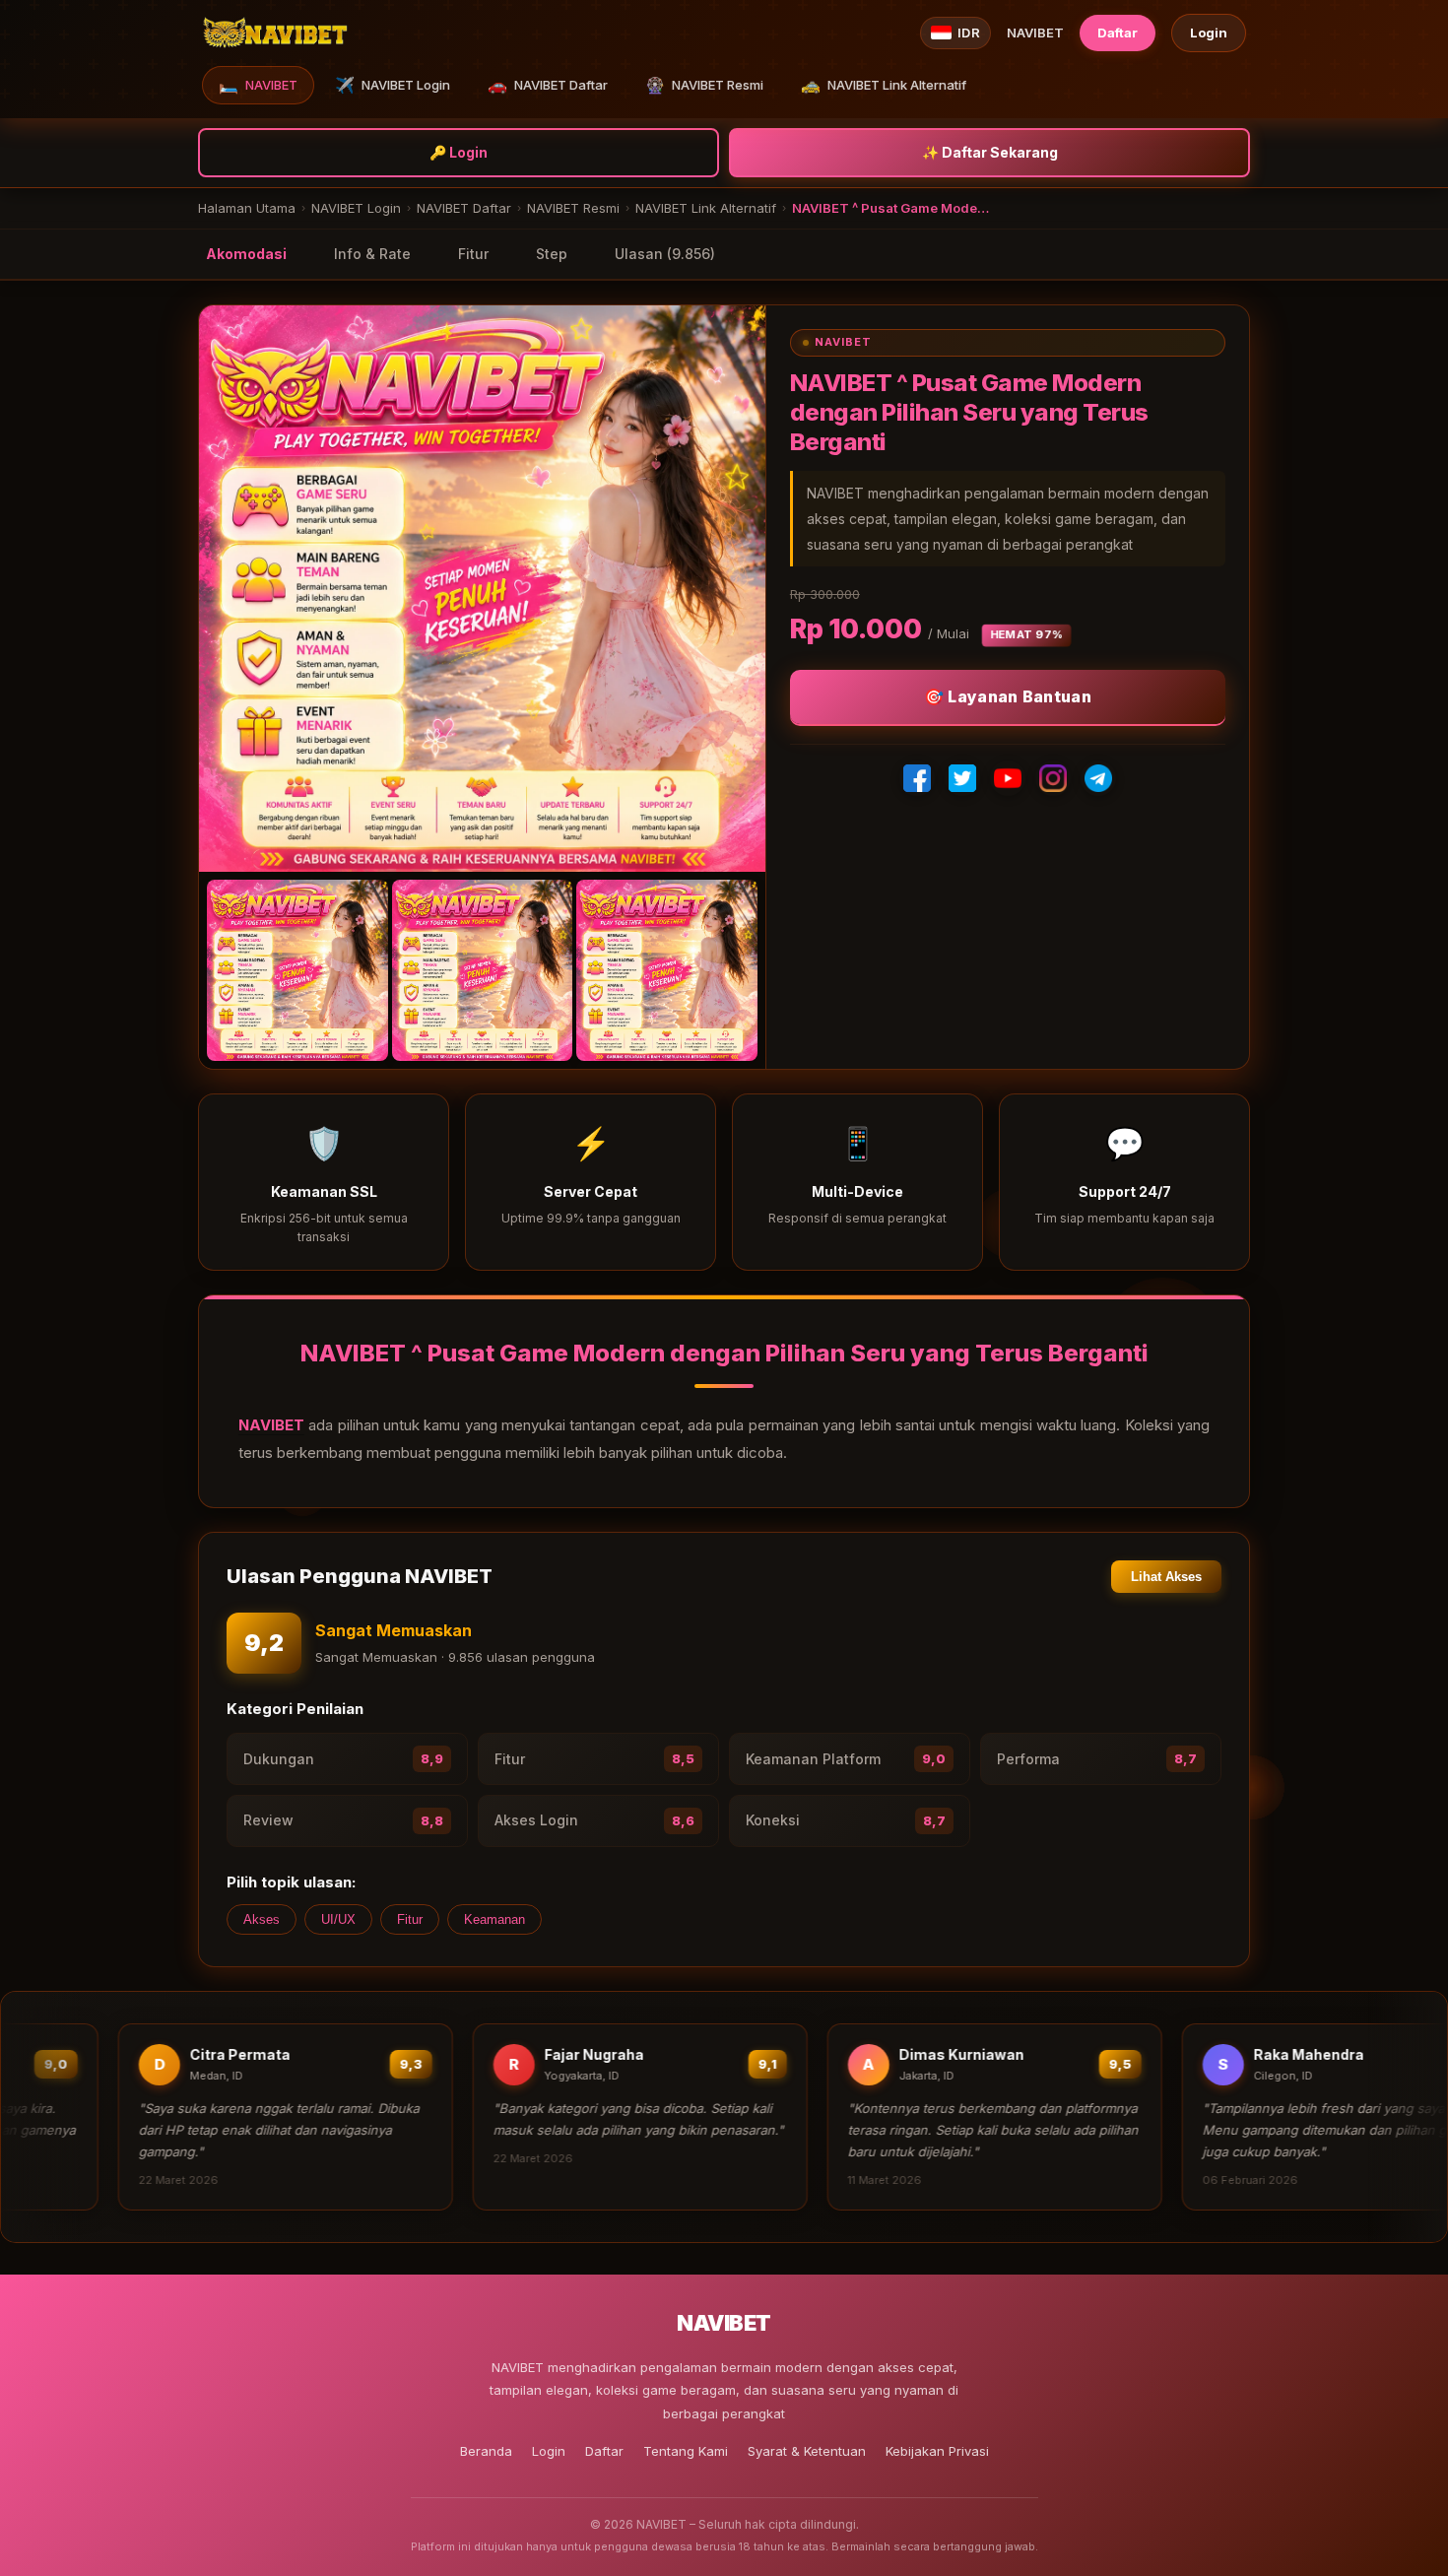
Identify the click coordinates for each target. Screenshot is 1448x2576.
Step (552, 254)
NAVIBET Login (393, 85)
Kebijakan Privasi (937, 2451)
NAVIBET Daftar (548, 85)
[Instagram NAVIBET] (1053, 778)
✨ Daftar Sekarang (990, 152)
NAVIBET (258, 85)
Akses (262, 1919)
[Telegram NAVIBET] (1098, 778)
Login (1209, 33)
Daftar (1118, 33)
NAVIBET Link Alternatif (884, 85)
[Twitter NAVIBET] (962, 778)
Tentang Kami (686, 2451)
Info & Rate (372, 254)
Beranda (486, 2451)
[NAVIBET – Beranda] (275, 33)
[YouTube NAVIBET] (1008, 778)
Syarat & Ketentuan (807, 2451)
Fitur (473, 254)
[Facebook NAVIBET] (917, 778)
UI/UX (338, 1919)
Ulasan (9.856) (665, 254)
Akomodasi (246, 254)
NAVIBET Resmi (704, 85)
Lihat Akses (1166, 1577)
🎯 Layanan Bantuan (1008, 696)
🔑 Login (459, 152)
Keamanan (494, 1919)
